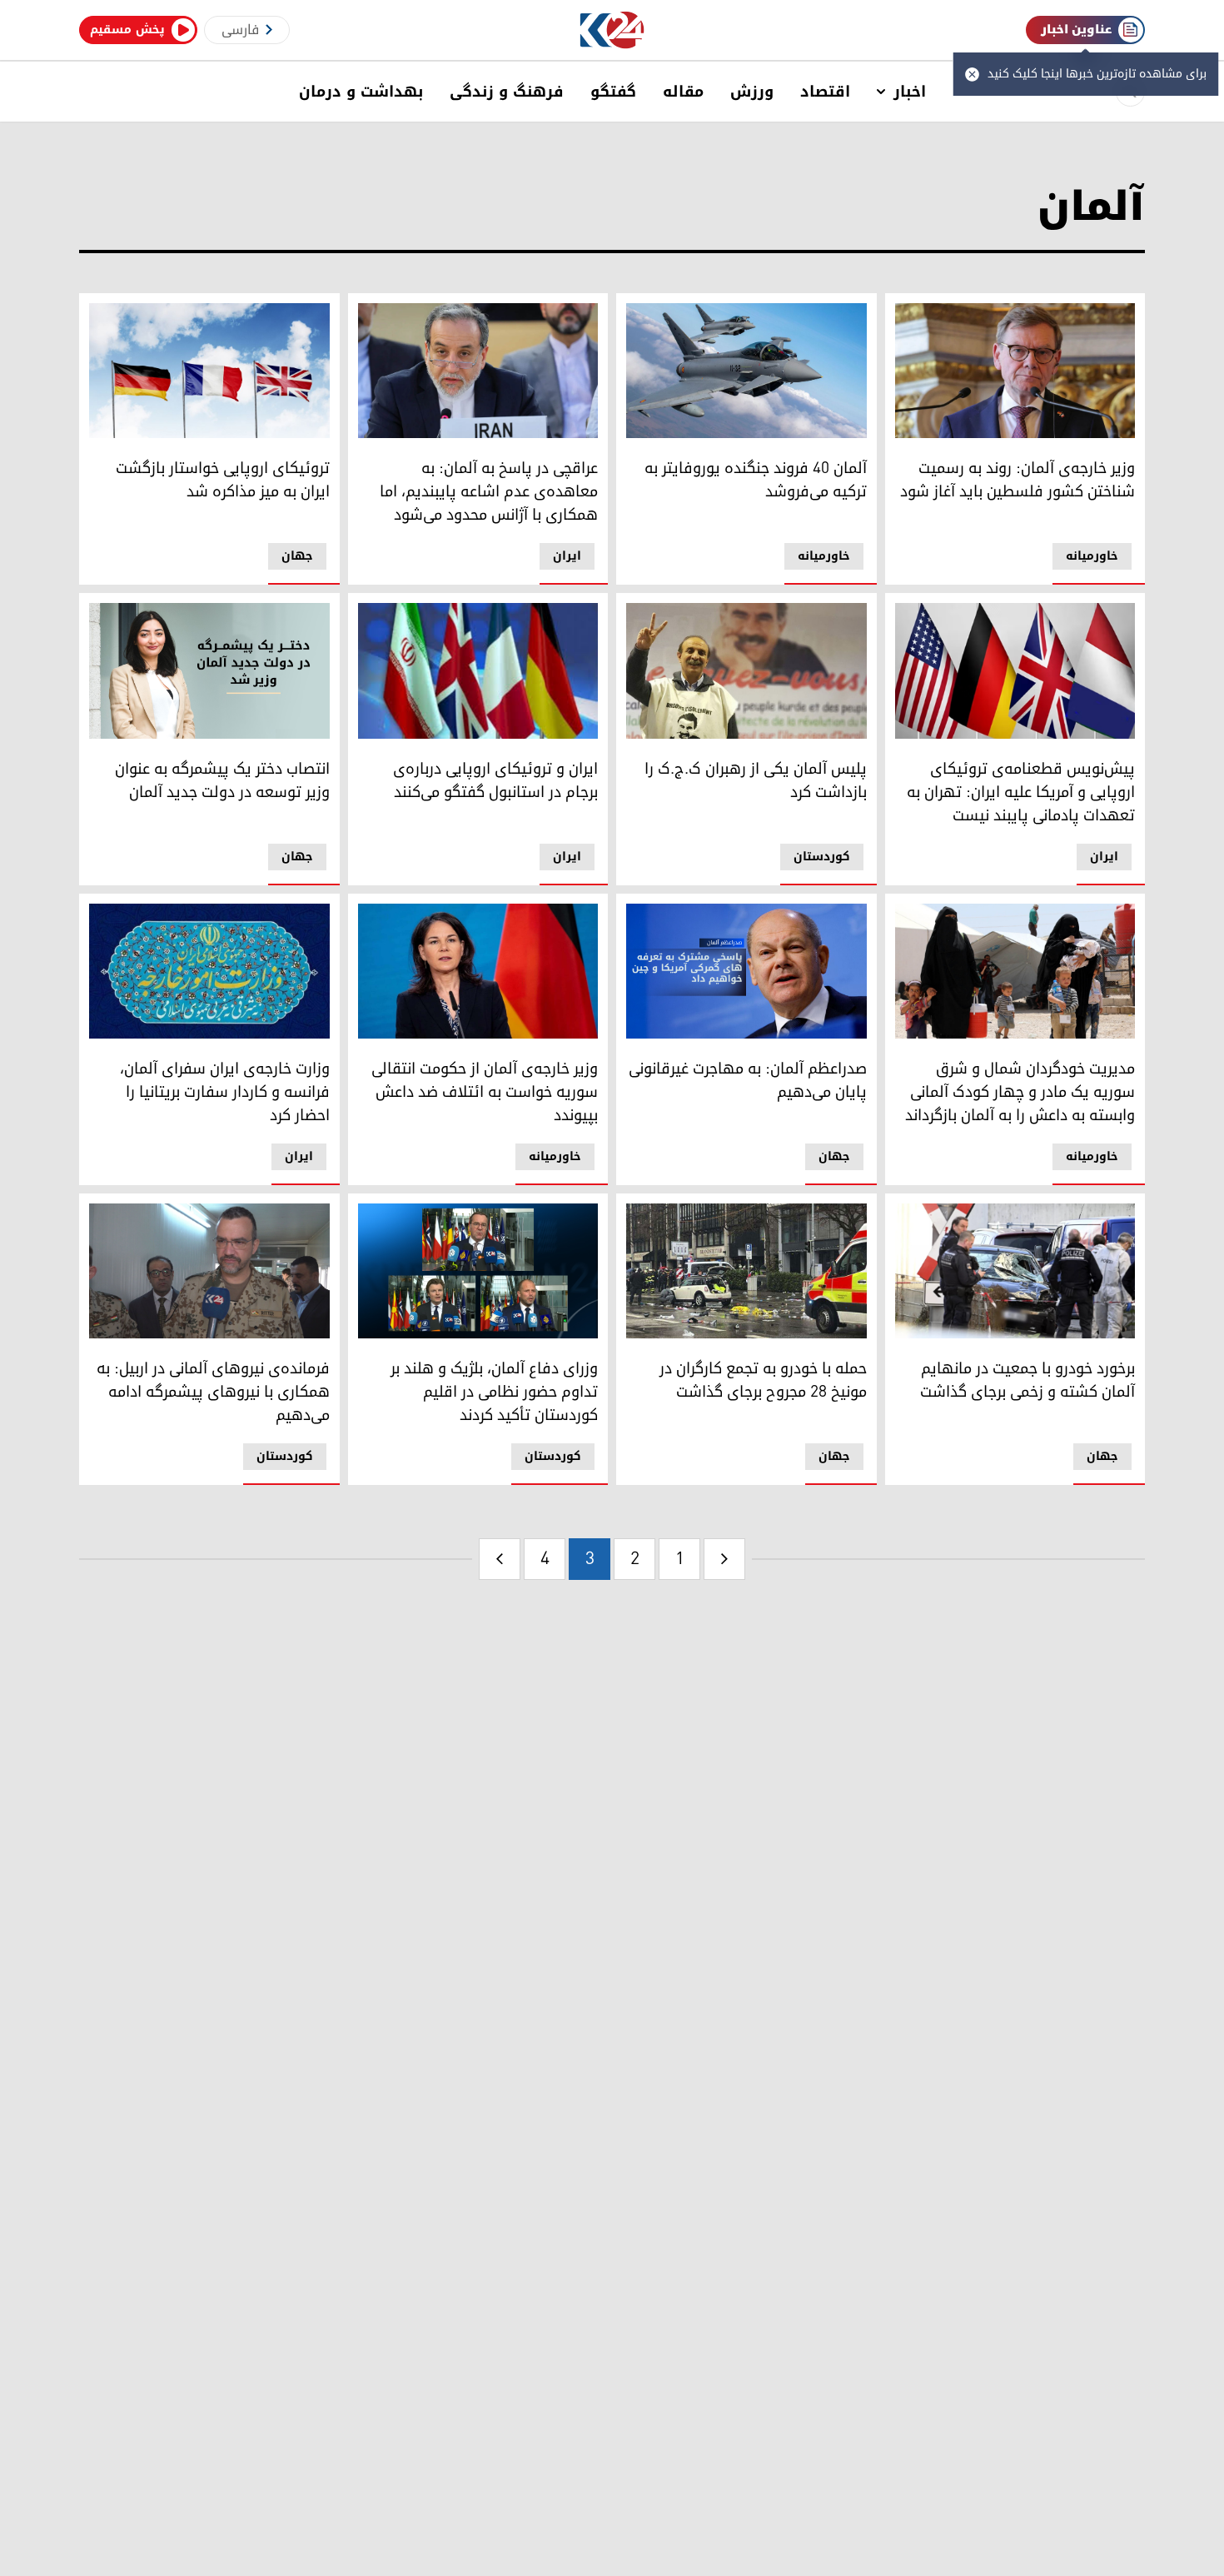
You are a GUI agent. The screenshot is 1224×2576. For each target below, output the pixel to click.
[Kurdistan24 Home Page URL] (612, 30)
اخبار (910, 92)
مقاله (683, 92)
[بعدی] (500, 1559)
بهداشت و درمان (361, 92)
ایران (567, 556)
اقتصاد (825, 92)
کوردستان (822, 857)
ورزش (752, 92)
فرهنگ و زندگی (507, 92)
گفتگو (613, 92)
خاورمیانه (1092, 556)
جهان (297, 556)
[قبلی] (724, 1559)
